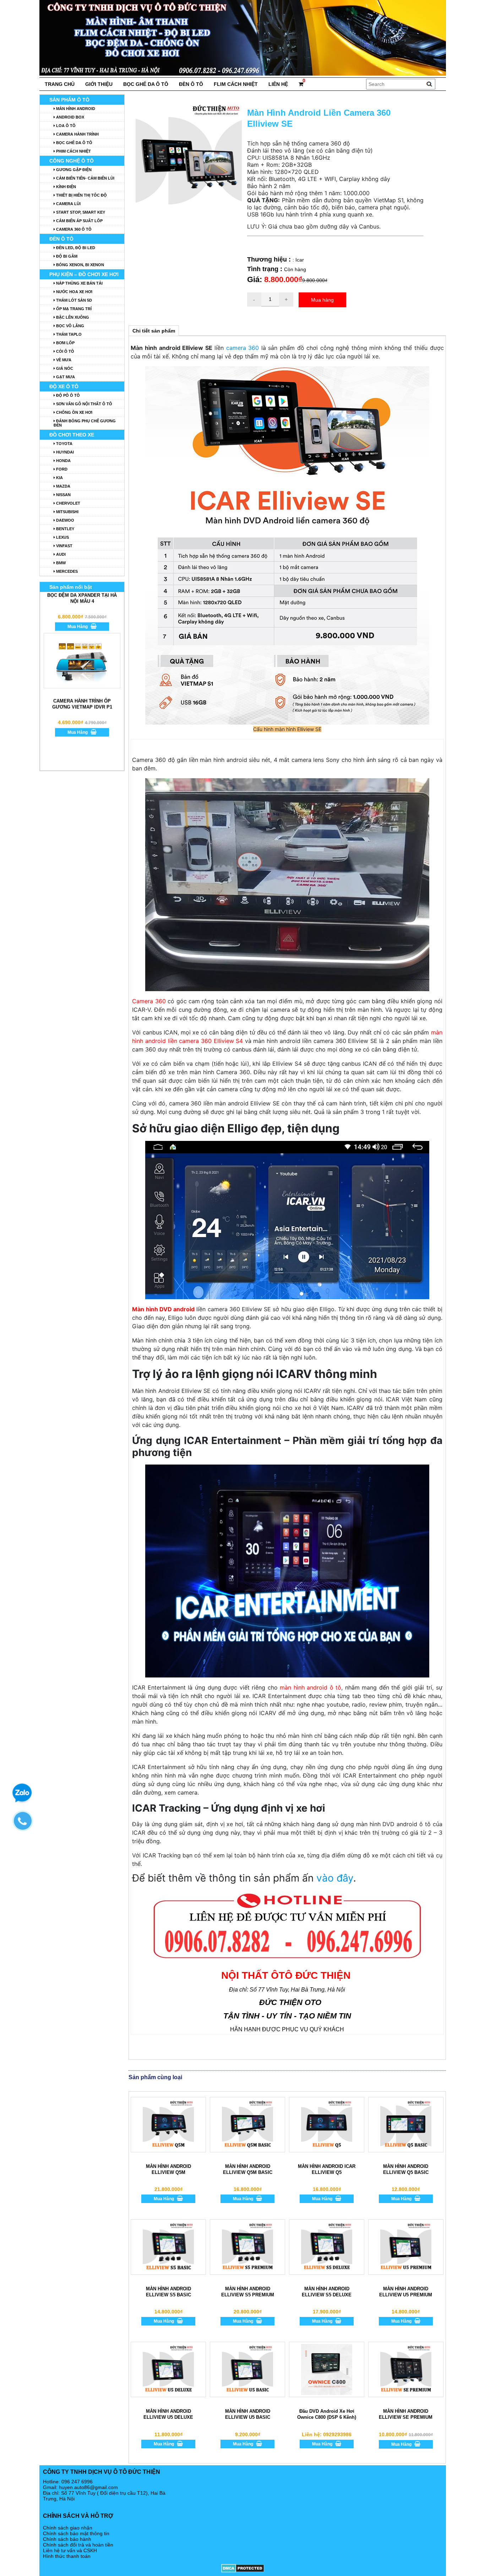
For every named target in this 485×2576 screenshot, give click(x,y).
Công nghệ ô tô (72, 161)
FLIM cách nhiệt (236, 84)
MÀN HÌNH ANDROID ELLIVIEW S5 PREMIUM (248, 2292)
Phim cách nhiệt (73, 151)
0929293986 (337, 2434)
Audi (60, 554)
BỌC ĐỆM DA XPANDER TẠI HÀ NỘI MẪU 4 (82, 641)
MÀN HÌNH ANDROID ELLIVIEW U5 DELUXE (168, 2414)
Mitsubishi (67, 512)
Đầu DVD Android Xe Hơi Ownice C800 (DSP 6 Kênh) (327, 2414)
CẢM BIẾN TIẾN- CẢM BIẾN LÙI (85, 178)
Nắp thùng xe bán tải (79, 283)
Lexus (62, 537)
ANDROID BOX (70, 117)
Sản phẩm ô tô (69, 100)
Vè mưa (63, 360)
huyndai (64, 452)
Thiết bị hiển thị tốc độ (81, 195)
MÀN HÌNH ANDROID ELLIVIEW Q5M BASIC (248, 2169)
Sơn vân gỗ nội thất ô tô (84, 404)
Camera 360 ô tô (73, 229)
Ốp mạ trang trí (73, 309)
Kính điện (66, 187)
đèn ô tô (191, 84)
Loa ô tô (65, 126)
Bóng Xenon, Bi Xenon (80, 265)
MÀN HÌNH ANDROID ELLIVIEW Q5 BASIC (406, 2169)
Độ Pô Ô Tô (67, 395)
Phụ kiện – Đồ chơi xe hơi (84, 274)
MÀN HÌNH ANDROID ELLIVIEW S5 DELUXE (327, 2292)
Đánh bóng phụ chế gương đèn (85, 423)
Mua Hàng (164, 2199)
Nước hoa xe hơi (74, 292)
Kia (59, 478)
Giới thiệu (99, 84)
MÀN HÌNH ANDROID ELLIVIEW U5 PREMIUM (406, 2292)
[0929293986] (26, 1824)
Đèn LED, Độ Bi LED (75, 248)
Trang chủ (60, 84)
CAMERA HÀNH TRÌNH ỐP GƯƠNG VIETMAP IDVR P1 (82, 746)
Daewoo (65, 520)
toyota (64, 444)
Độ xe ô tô (64, 386)
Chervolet (68, 503)
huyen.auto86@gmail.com (88, 2487)
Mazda (63, 486)
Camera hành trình (77, 134)
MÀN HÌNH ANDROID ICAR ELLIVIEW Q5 (327, 2169)
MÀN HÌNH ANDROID (75, 109)
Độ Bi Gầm (66, 256)
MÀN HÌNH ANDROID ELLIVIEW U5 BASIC (248, 2414)
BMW (60, 563)
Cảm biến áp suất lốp (79, 221)
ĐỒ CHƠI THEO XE (72, 435)
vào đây (335, 1878)
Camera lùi (68, 204)
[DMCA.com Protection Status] (243, 2568)
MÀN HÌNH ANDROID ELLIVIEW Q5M (168, 2169)
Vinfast (64, 546)
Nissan (63, 495)
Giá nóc (64, 368)
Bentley (65, 529)
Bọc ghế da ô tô (146, 84)
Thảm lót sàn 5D (73, 300)
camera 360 (243, 348)
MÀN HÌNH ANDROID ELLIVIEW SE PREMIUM (406, 2414)
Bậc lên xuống (72, 317)
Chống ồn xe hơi (74, 412)
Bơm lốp (65, 343)
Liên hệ (278, 84)
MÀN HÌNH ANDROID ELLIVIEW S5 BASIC (168, 2292)
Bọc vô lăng (70, 326)
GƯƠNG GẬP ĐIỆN (73, 170)
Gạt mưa (65, 377)
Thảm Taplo (68, 334)
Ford (61, 469)
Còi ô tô (65, 351)
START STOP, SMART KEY (80, 212)
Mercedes (66, 571)
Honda (63, 461)
